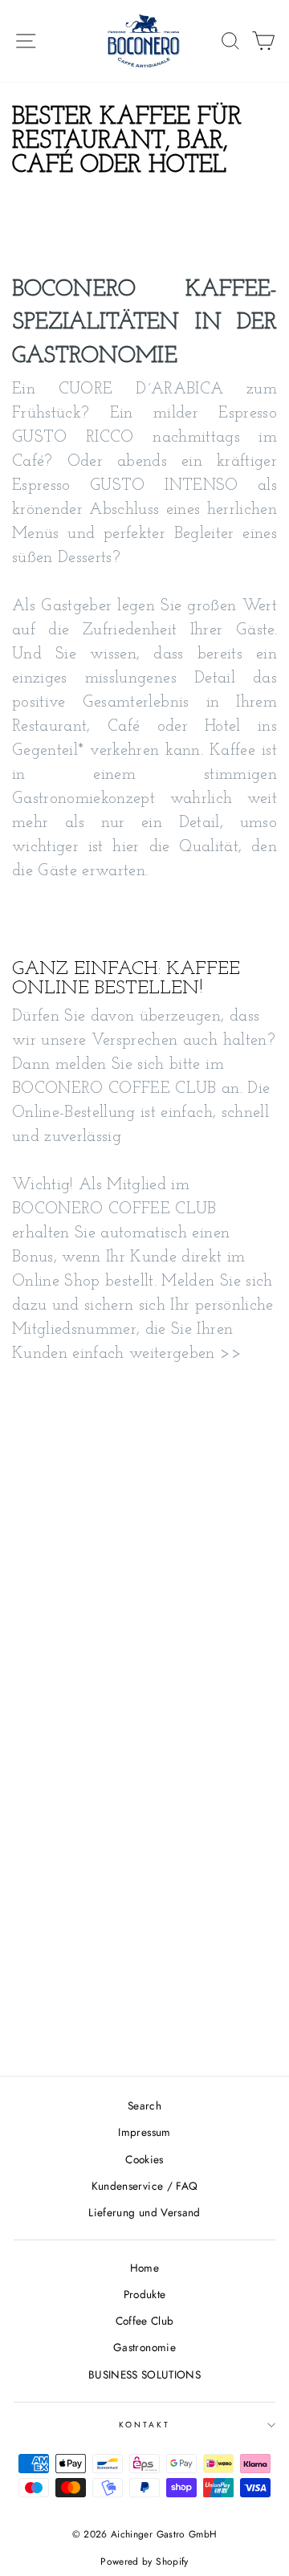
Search (144, 2105)
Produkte (145, 2294)
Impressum (144, 2132)
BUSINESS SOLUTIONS (144, 2374)
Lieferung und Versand (144, 2212)
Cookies (144, 2159)
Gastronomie (144, 2347)
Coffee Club (145, 2321)
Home (144, 2268)
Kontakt (144, 2425)
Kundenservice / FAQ (144, 2186)
